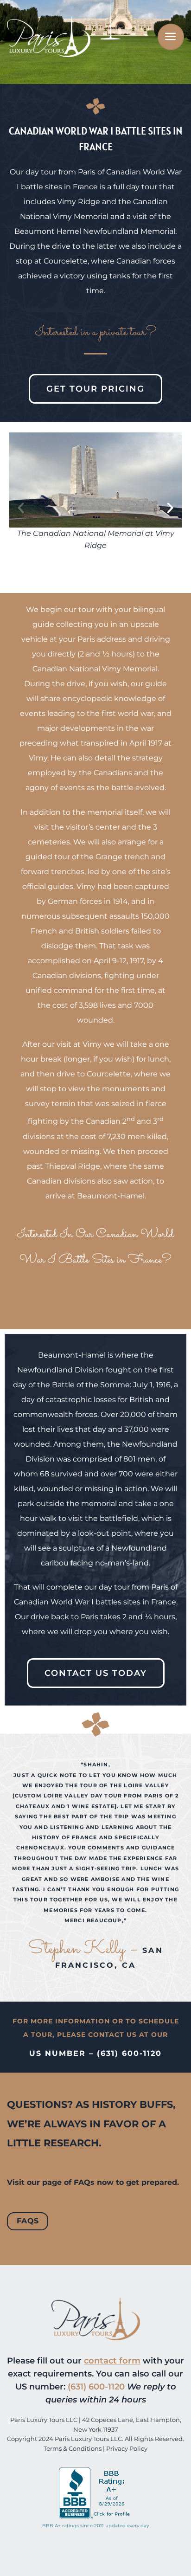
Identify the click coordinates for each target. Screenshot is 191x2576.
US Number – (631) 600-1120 (95, 2053)
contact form (112, 2360)
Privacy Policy (127, 2449)
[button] (21, 508)
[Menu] (171, 37)
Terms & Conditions (73, 2449)
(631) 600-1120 (96, 2386)
